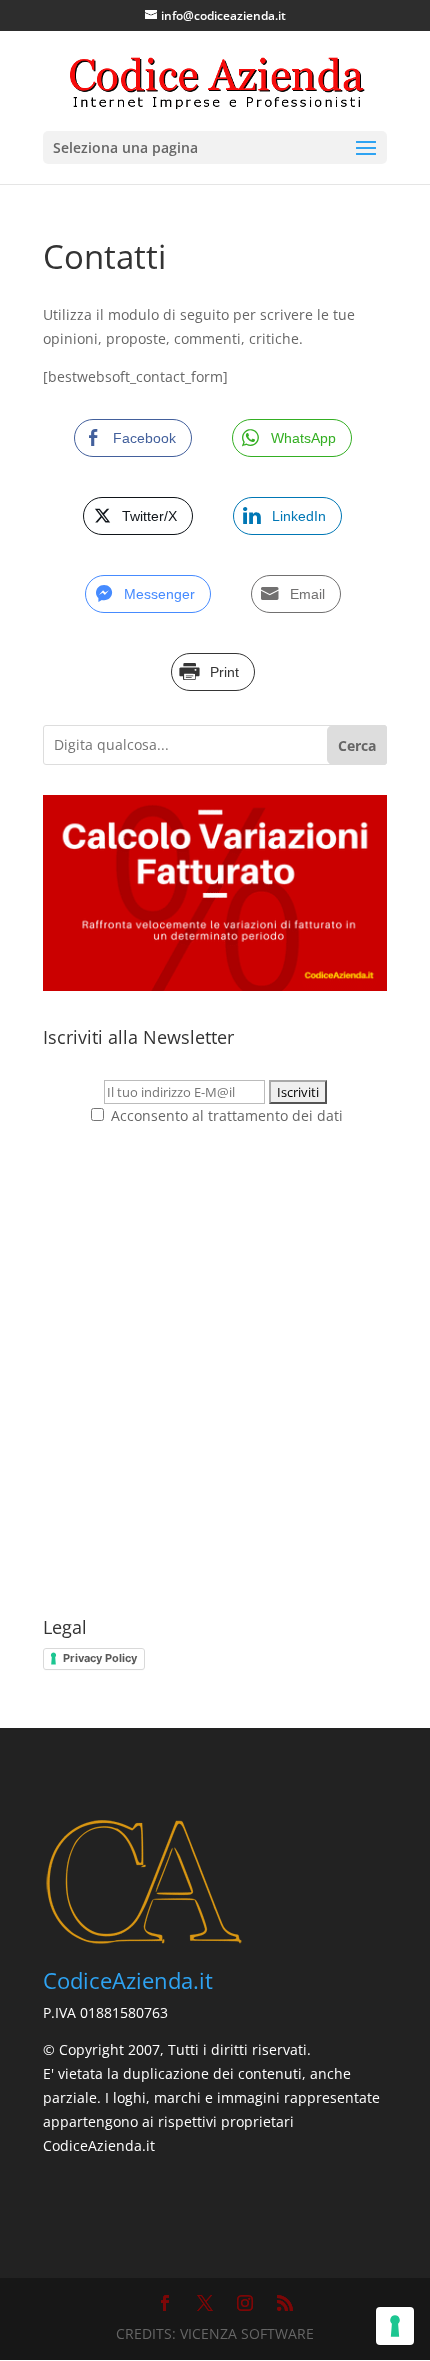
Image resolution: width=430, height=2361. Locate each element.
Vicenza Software (247, 2333)
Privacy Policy (100, 1658)
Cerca (357, 745)
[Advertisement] (215, 1373)
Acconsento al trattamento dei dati (225, 1115)
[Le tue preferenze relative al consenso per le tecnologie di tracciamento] (395, 2326)
